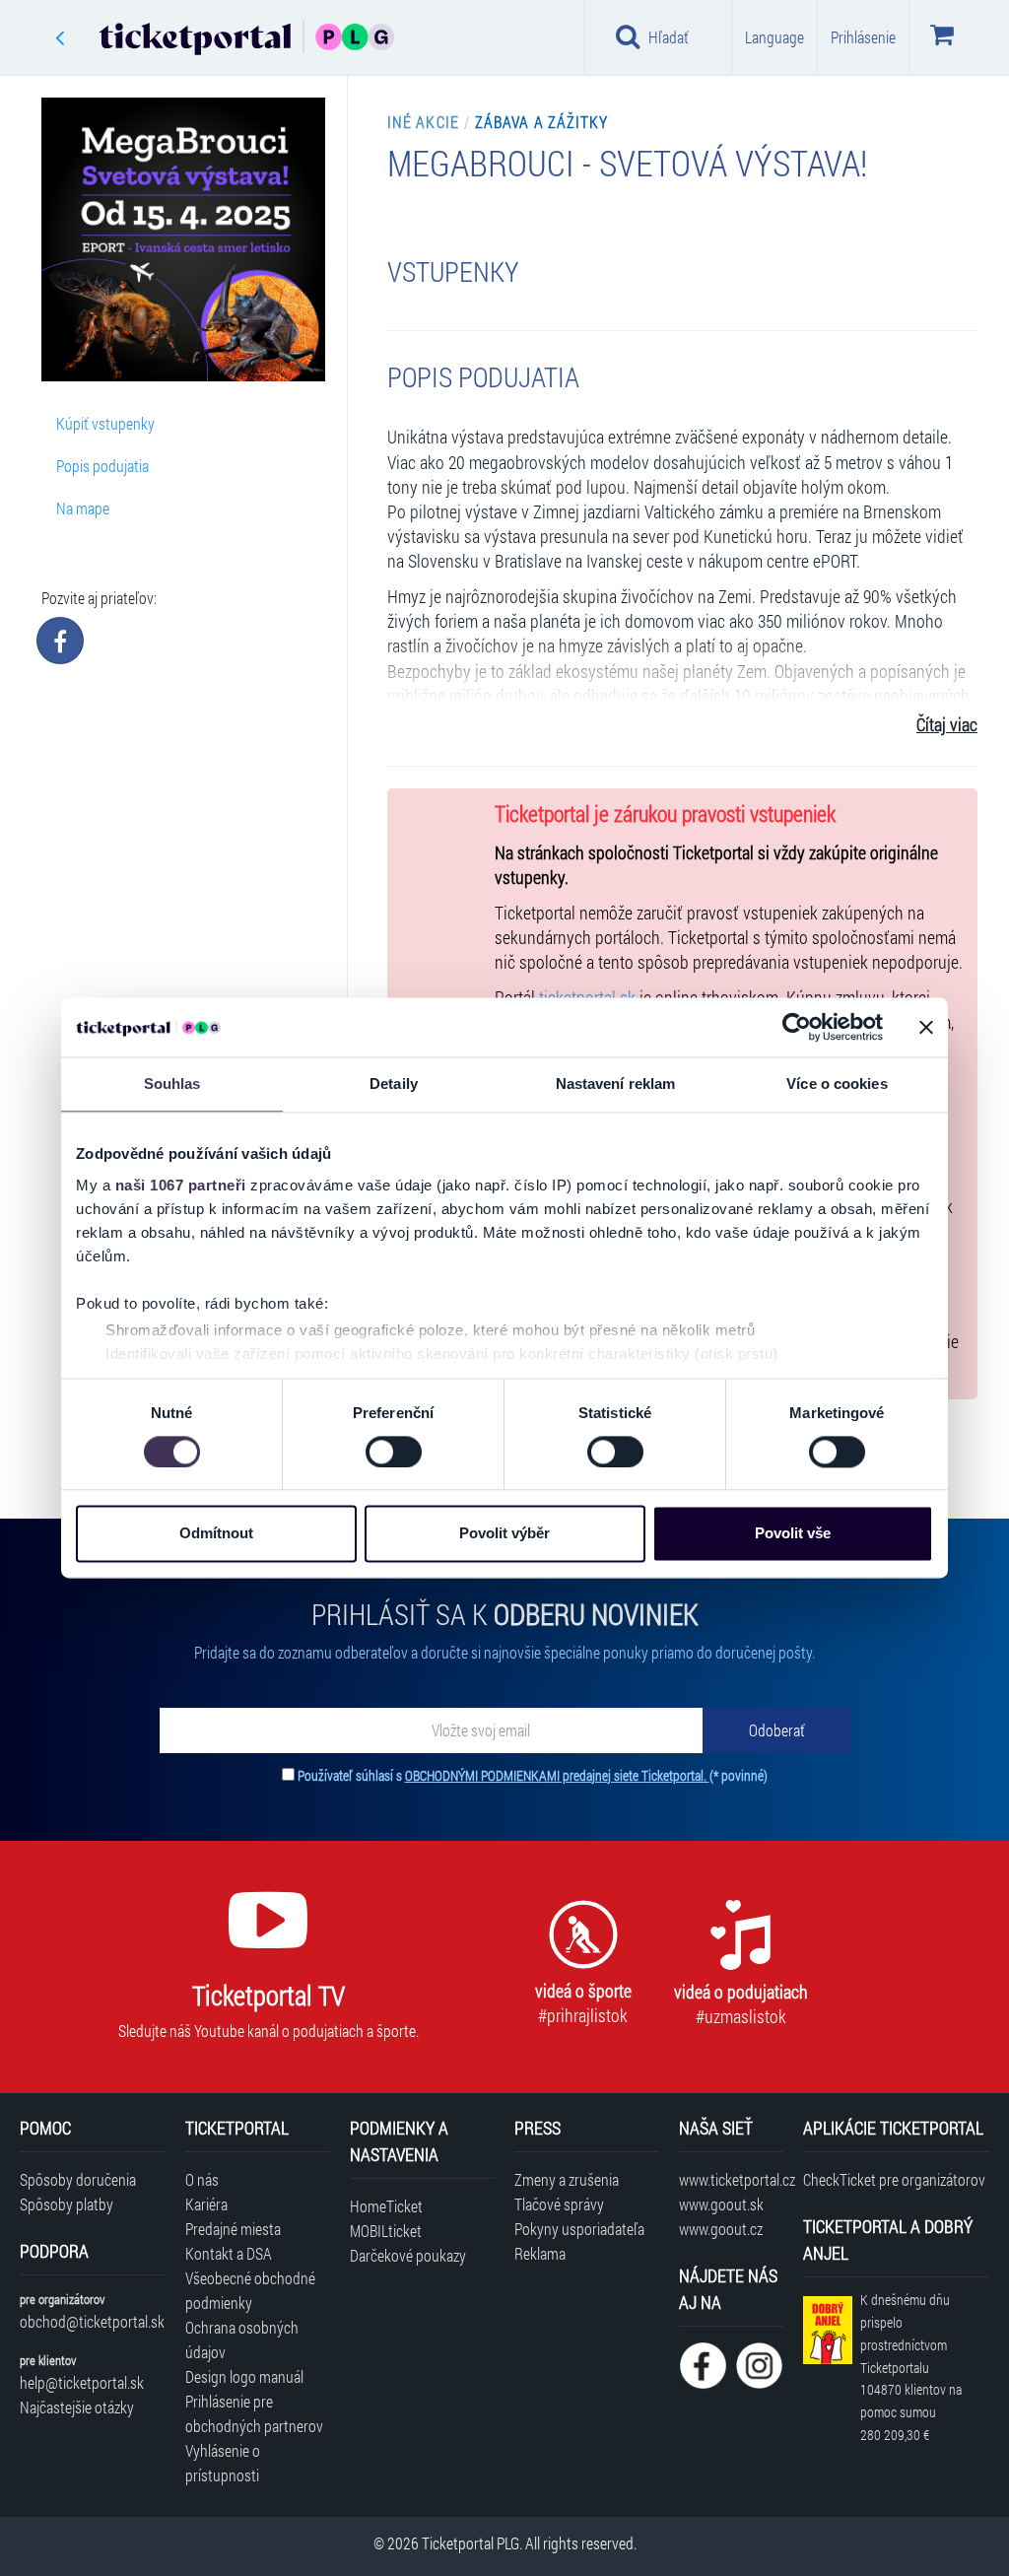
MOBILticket (386, 2231)
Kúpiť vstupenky (105, 423)
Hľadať (669, 37)
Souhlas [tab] (172, 1084)
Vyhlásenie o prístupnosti (223, 2463)
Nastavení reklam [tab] (616, 1084)
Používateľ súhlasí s (533, 1775)
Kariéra (206, 2204)
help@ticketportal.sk (82, 2382)
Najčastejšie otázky (77, 2407)
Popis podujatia (102, 466)
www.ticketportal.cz (731, 2179)
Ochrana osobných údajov (242, 2339)
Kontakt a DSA (229, 2253)
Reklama (540, 2253)
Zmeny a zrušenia (567, 2179)
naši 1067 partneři (181, 1185)
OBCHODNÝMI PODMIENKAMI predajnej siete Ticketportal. (557, 1775)
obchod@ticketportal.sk (92, 2321)
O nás (202, 2179)
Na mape (83, 508)
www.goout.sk (721, 2204)
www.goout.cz (721, 2229)
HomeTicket (386, 2206)
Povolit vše (793, 1534)
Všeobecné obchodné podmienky (250, 2290)
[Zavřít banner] (926, 1027)
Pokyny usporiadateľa (579, 2229)
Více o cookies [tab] (837, 1084)
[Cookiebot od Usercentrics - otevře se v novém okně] (797, 1027)
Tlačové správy (559, 2204)
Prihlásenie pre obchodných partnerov (254, 2413)
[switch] (394, 1452)
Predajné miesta (233, 2229)
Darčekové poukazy (408, 2255)
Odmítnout (216, 1534)
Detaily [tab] (394, 1084)
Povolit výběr (504, 1534)
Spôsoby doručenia (78, 2179)
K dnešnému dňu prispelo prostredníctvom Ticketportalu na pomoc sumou (911, 2367)
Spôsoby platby (67, 2204)
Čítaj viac (947, 725)
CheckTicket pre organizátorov (894, 2179)
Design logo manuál (244, 2376)
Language (774, 37)
